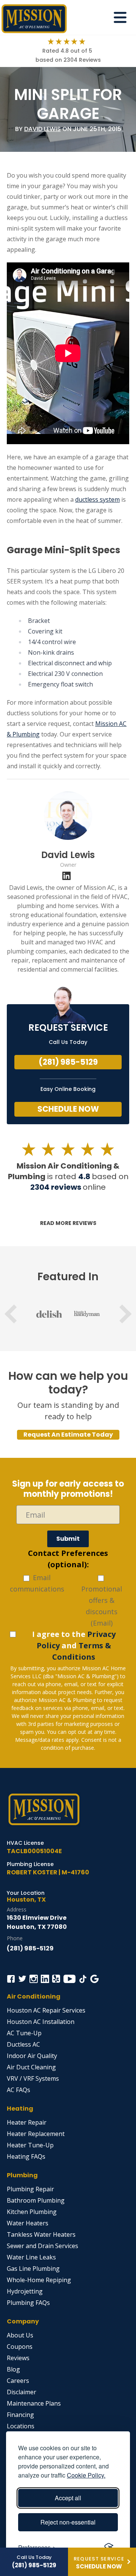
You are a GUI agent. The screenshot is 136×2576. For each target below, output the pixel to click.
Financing (20, 2415)
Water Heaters (28, 2223)
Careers (18, 2381)
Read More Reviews (68, 1223)
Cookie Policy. (86, 2475)
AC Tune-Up (24, 2033)
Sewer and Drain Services (42, 2246)
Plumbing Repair (30, 2189)
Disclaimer (22, 2392)
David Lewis (42, 129)
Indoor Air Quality (32, 2056)
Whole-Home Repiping (39, 2280)
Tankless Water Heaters (41, 2234)
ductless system (97, 499)
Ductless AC (23, 2044)
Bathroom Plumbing (36, 2200)
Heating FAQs (26, 2156)
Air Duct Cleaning (31, 2067)
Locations (21, 2426)
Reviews (18, 2358)
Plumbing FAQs (28, 2303)
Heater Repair (27, 2122)
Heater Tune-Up (30, 2145)
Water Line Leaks (31, 2257)
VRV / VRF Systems (33, 2078)
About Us (20, 2335)
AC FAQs (19, 2090)
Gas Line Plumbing (33, 2269)
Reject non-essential (68, 2522)
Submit (68, 1539)
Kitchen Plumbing (32, 2212)
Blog (13, 2369)
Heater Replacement (36, 2134)
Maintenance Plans (34, 2403)
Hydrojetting (25, 2291)
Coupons (20, 2347)
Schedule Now (68, 1109)
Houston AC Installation (41, 2022)
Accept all (68, 2498)
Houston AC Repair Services (46, 2010)
